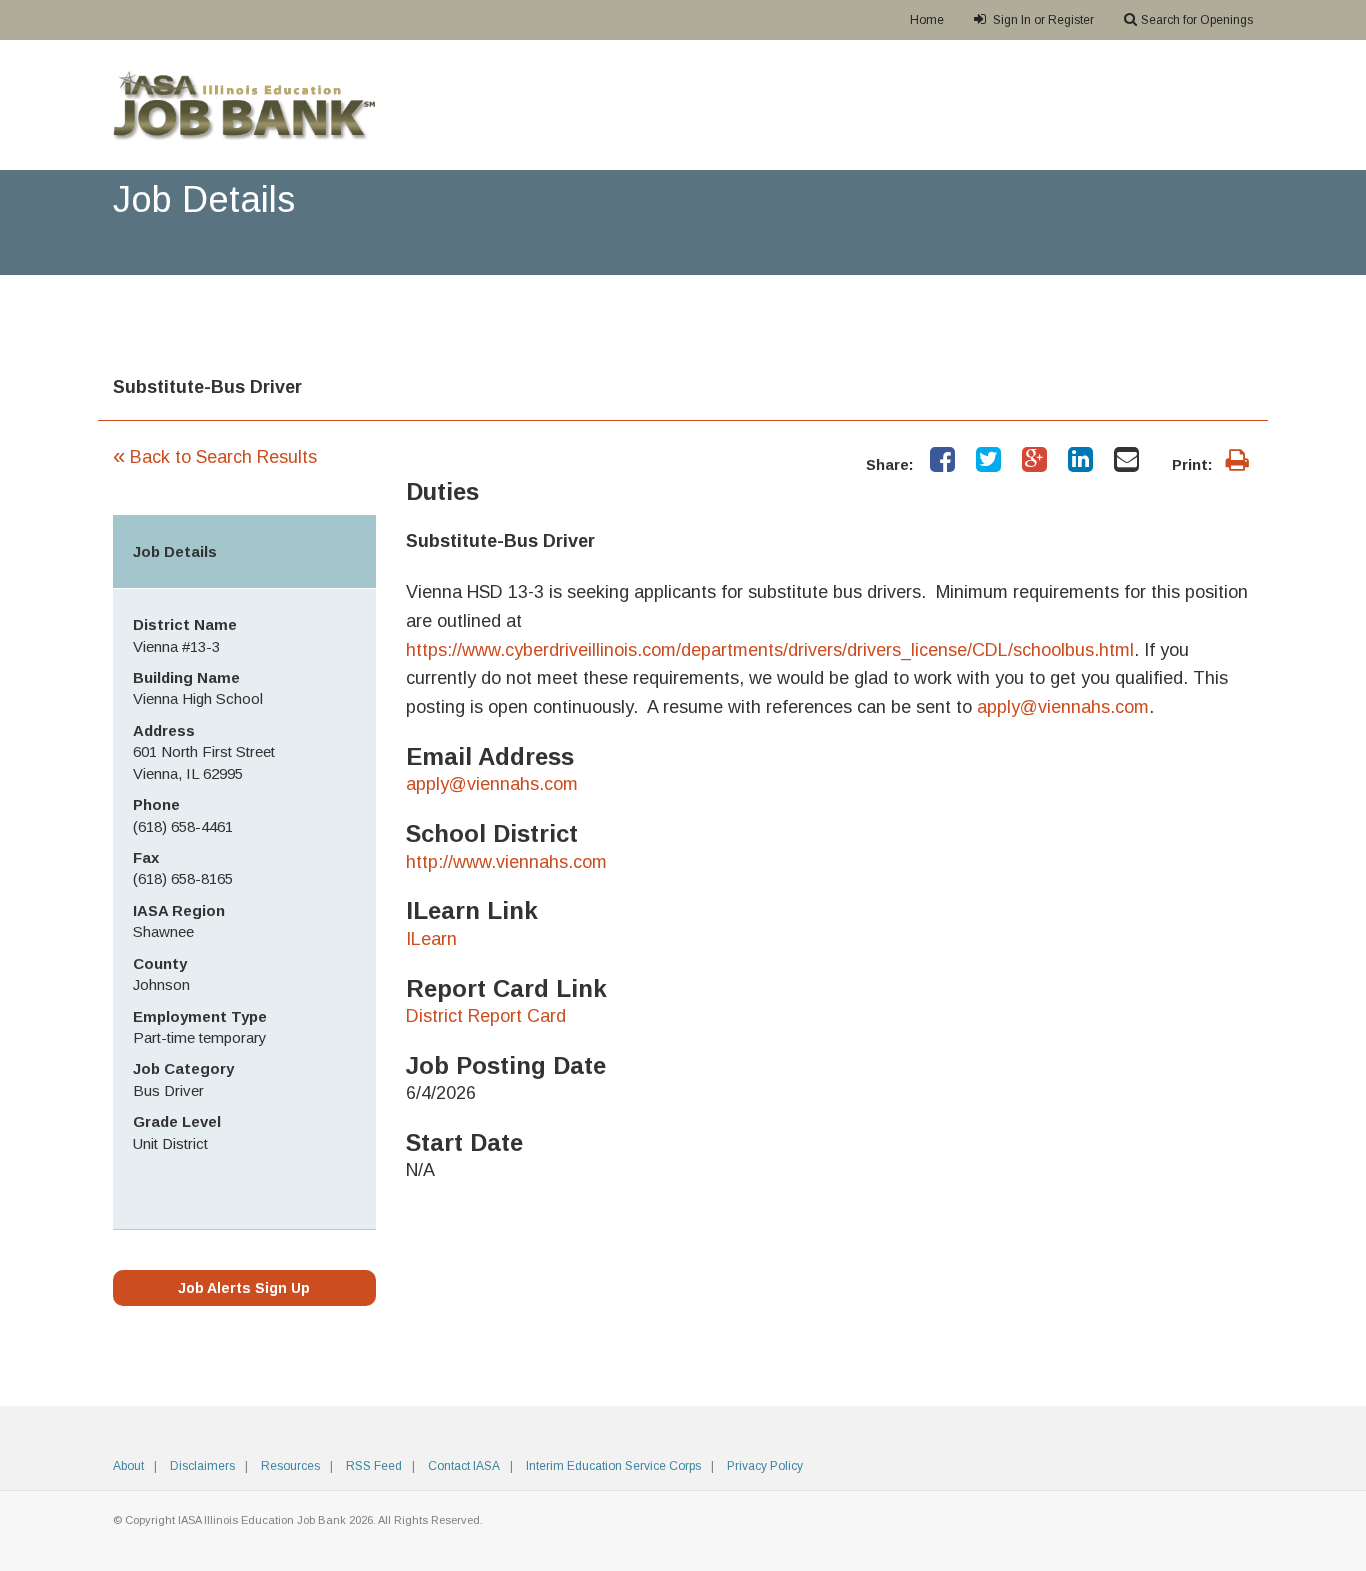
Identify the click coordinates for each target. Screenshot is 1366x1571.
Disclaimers (202, 1466)
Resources (290, 1466)
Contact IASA (464, 1466)
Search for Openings (1197, 20)
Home (927, 20)
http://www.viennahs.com (506, 862)
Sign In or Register (1042, 20)
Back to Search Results (215, 457)
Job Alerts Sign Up (244, 1288)
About (128, 1466)
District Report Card (486, 1016)
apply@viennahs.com (492, 784)
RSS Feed (374, 1466)
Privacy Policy (765, 1466)
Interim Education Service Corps (613, 1466)
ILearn (431, 939)
